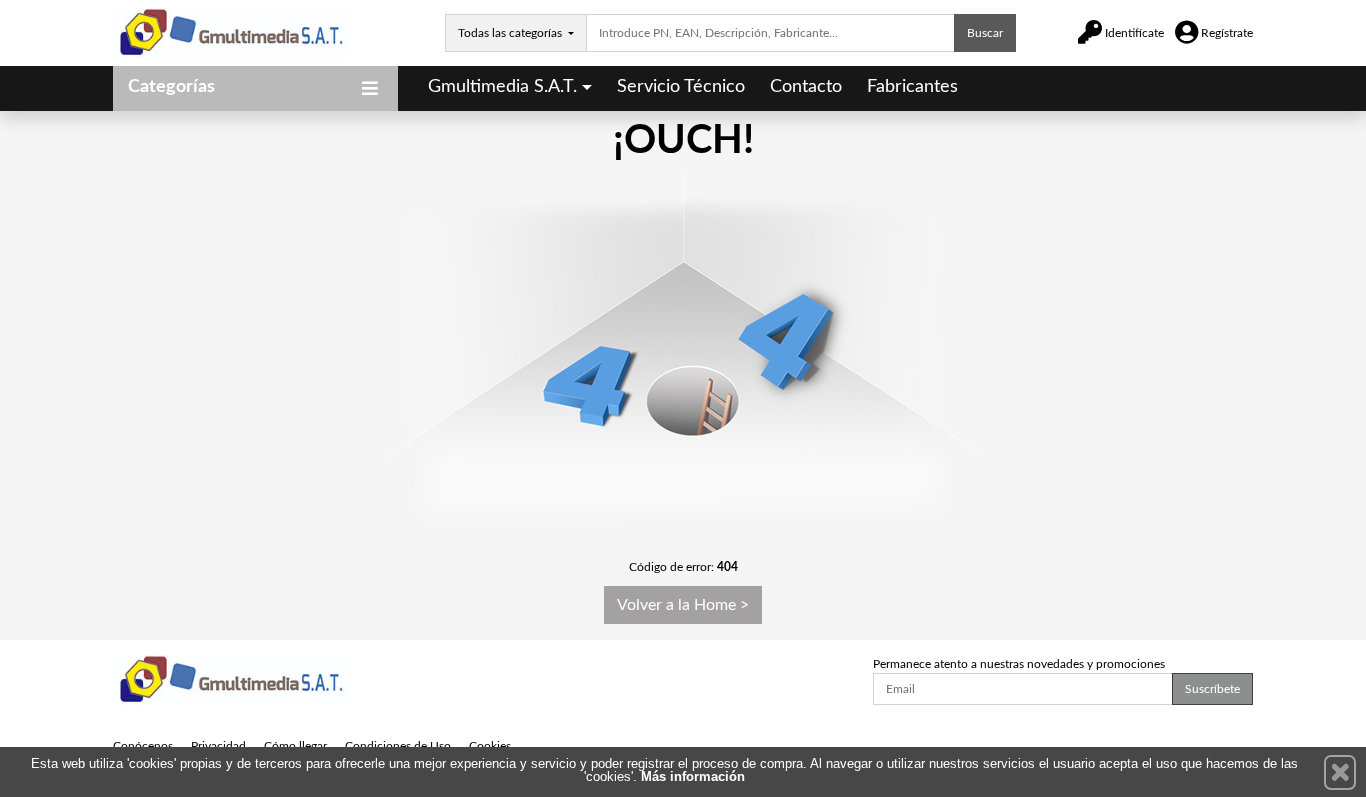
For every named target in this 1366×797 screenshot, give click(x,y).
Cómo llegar (295, 746)
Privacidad (218, 746)
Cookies (490, 746)
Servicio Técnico (681, 87)
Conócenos (143, 746)
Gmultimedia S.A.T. (502, 87)
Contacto (806, 87)
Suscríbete (1212, 689)
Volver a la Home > (683, 605)
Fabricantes (912, 87)
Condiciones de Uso (398, 746)
